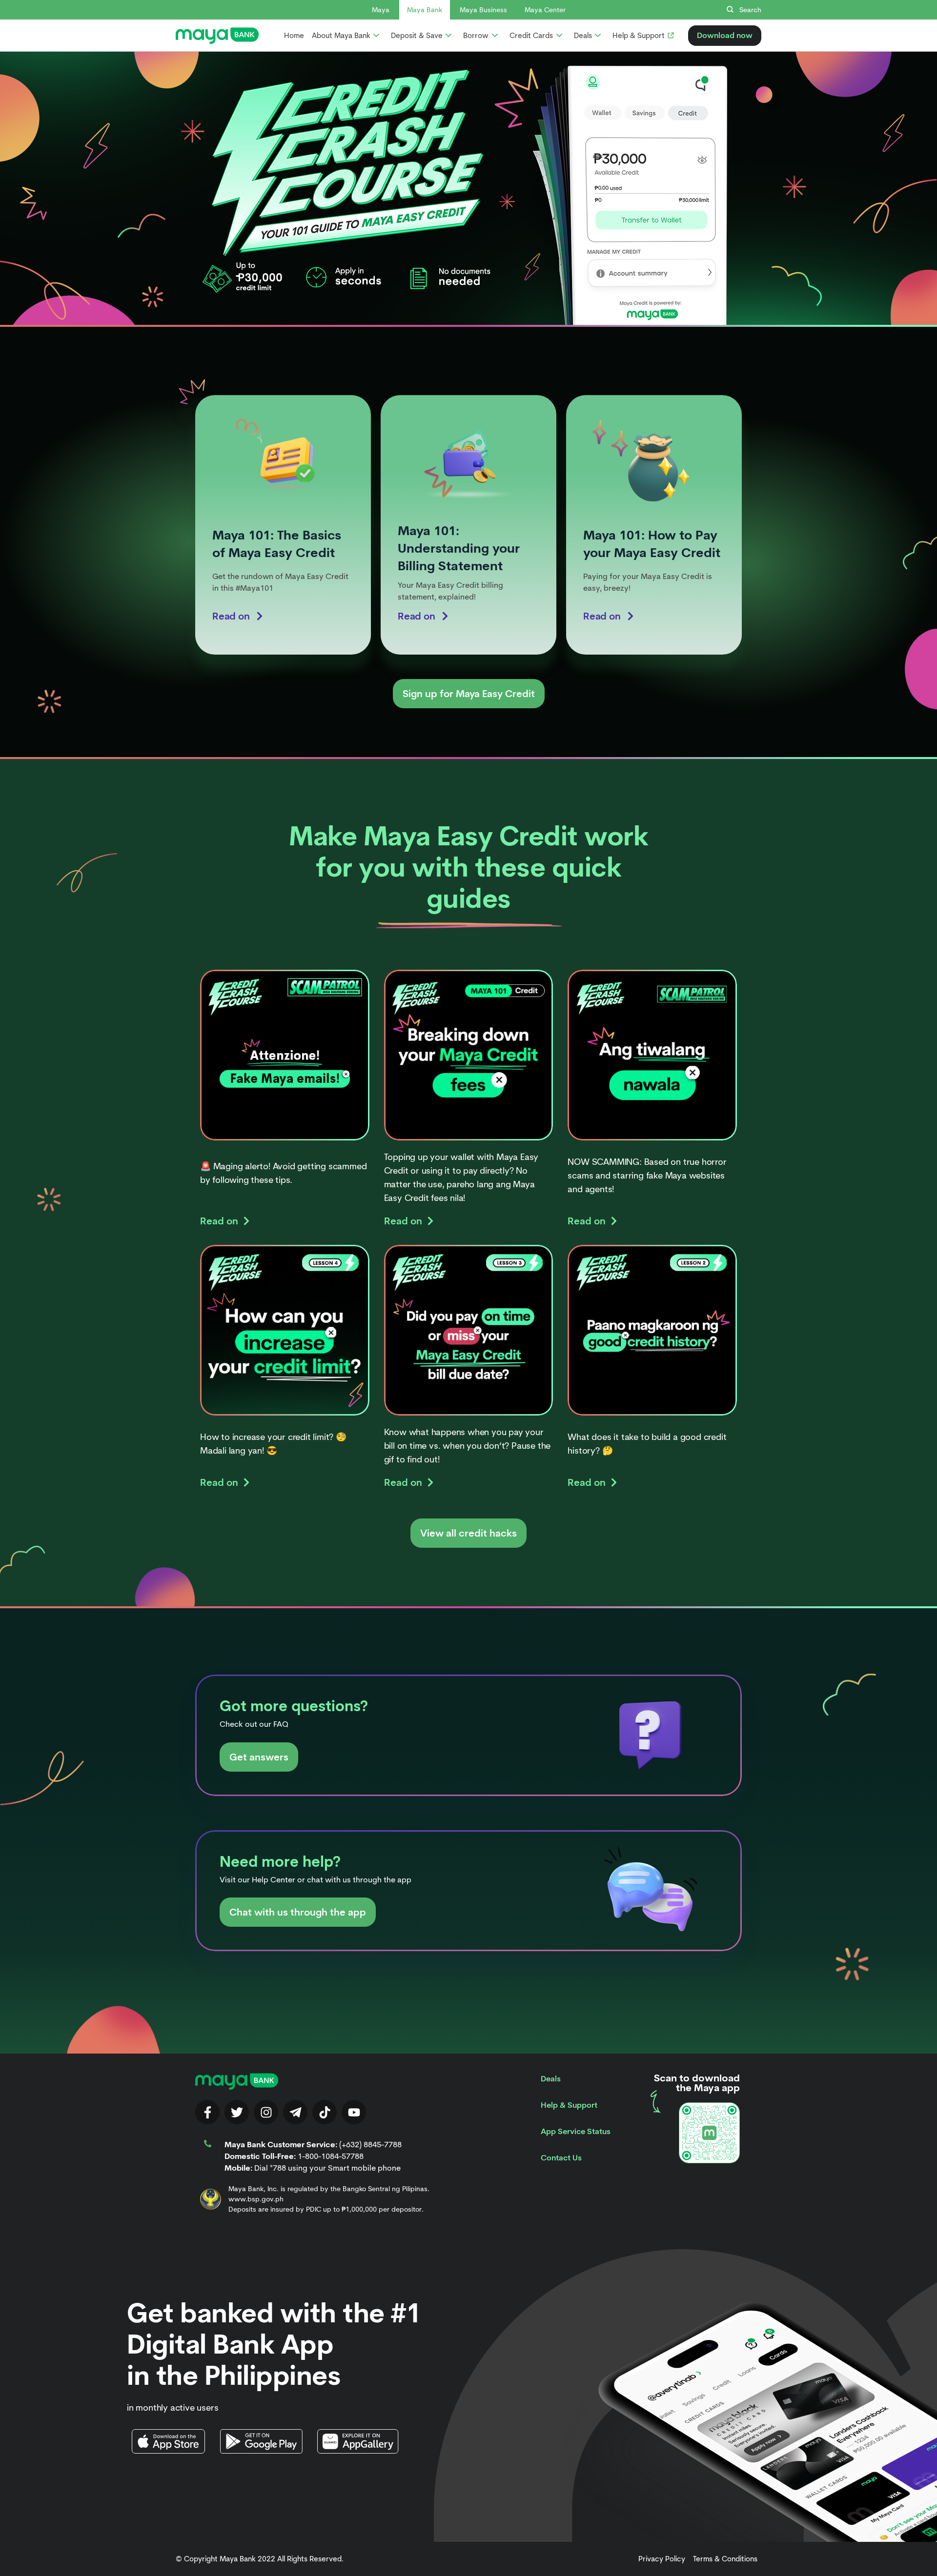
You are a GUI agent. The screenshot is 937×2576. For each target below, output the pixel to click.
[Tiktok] (325, 2112)
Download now (725, 35)
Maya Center (545, 10)
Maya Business (483, 10)
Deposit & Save (417, 36)
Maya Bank (425, 10)
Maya (381, 10)
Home (294, 36)
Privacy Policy (662, 2559)
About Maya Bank (341, 36)
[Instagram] (266, 2112)
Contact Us (561, 2158)
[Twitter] (237, 2112)
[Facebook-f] (207, 2112)
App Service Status (576, 2131)
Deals (551, 2079)
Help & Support (569, 2105)
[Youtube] (354, 2112)
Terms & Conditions (725, 2559)
